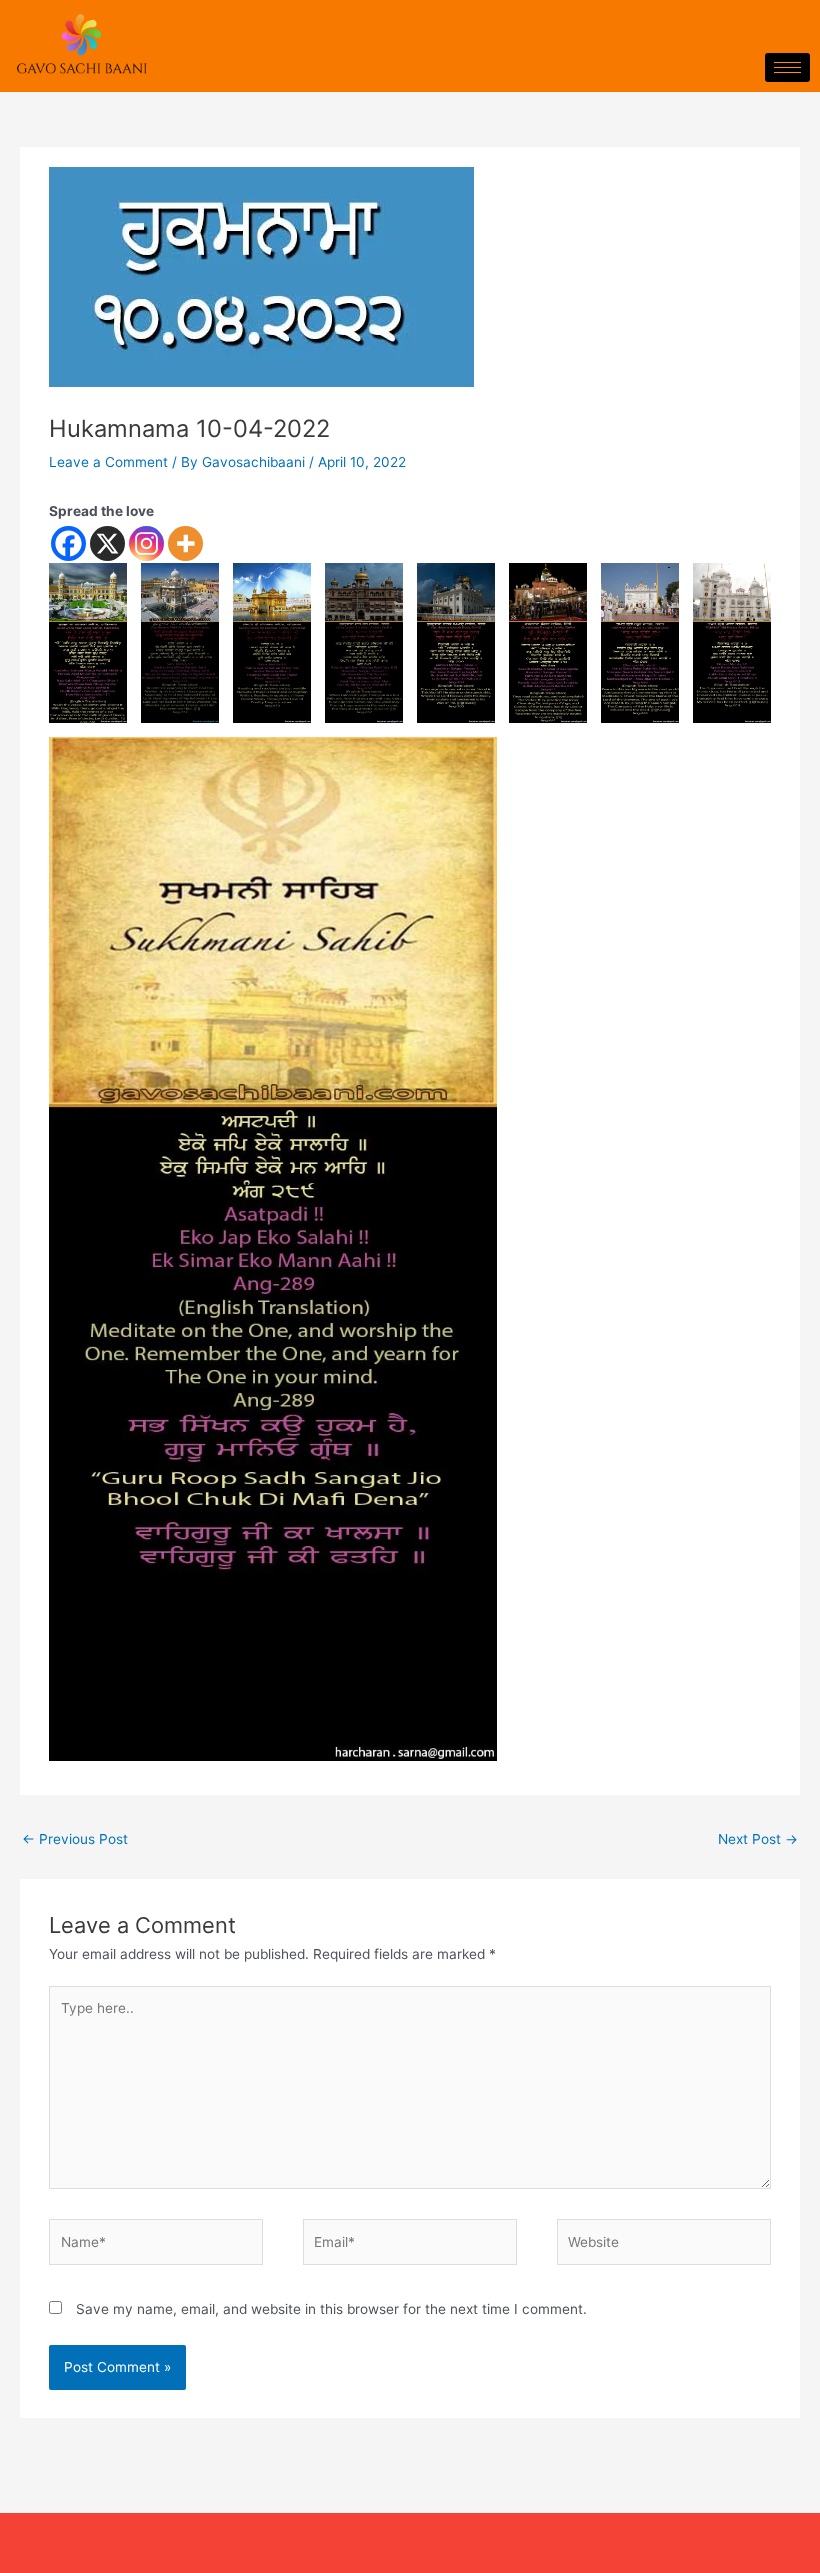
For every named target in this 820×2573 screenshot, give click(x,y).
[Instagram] (146, 543)
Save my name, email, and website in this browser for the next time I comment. (331, 2309)
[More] (185, 543)
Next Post (758, 1839)
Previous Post (75, 1839)
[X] (107, 543)
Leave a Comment (108, 462)
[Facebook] (68, 543)
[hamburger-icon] (787, 67)
